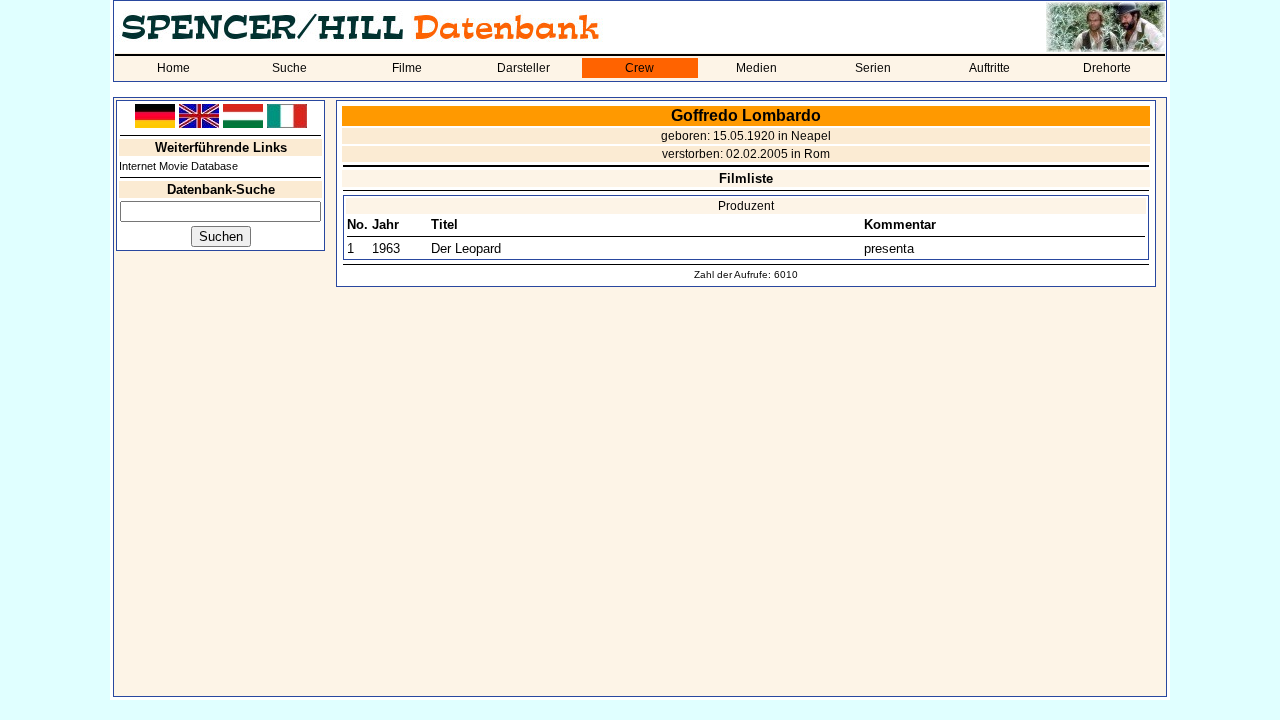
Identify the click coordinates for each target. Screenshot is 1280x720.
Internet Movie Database (178, 166)
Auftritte (989, 68)
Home (173, 68)
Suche (289, 68)
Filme (407, 68)
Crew (639, 68)
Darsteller (523, 68)
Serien (873, 68)
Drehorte (1107, 68)
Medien (756, 68)
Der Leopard (466, 248)
